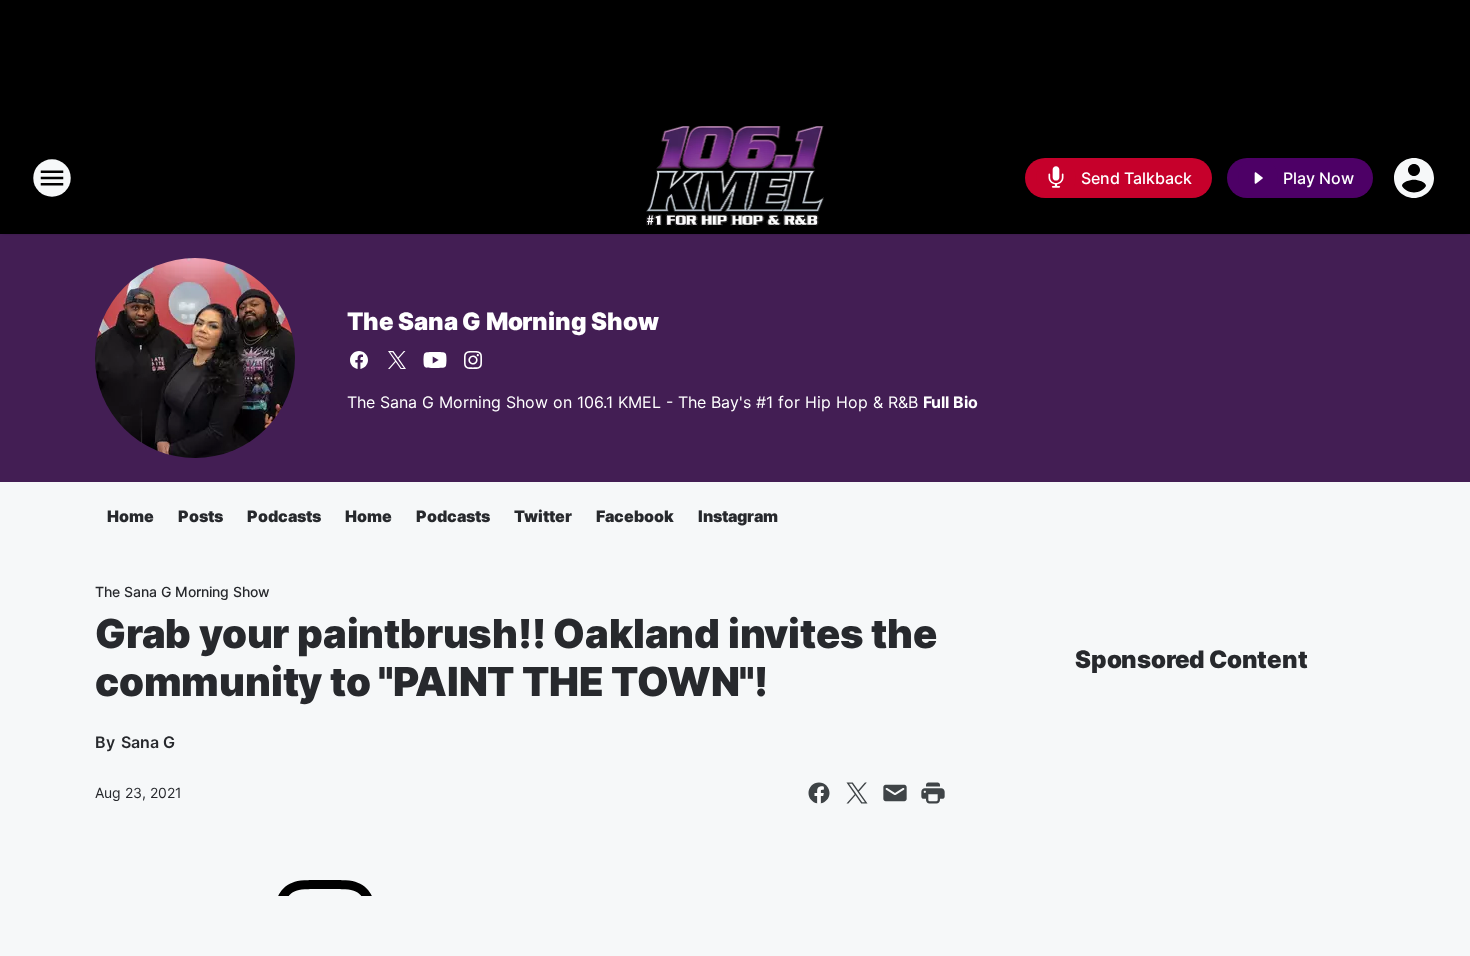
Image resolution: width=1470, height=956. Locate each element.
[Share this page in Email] (895, 793)
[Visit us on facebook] (359, 360)
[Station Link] (735, 178)
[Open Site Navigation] (52, 178)
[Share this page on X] (857, 793)
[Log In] (1416, 178)
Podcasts (284, 516)
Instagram (738, 516)
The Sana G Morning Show (502, 321)
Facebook (635, 516)
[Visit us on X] (397, 360)
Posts (200, 516)
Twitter (543, 516)
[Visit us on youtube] (435, 360)
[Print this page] (933, 793)
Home (130, 516)
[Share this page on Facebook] (819, 793)
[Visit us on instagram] (473, 360)
